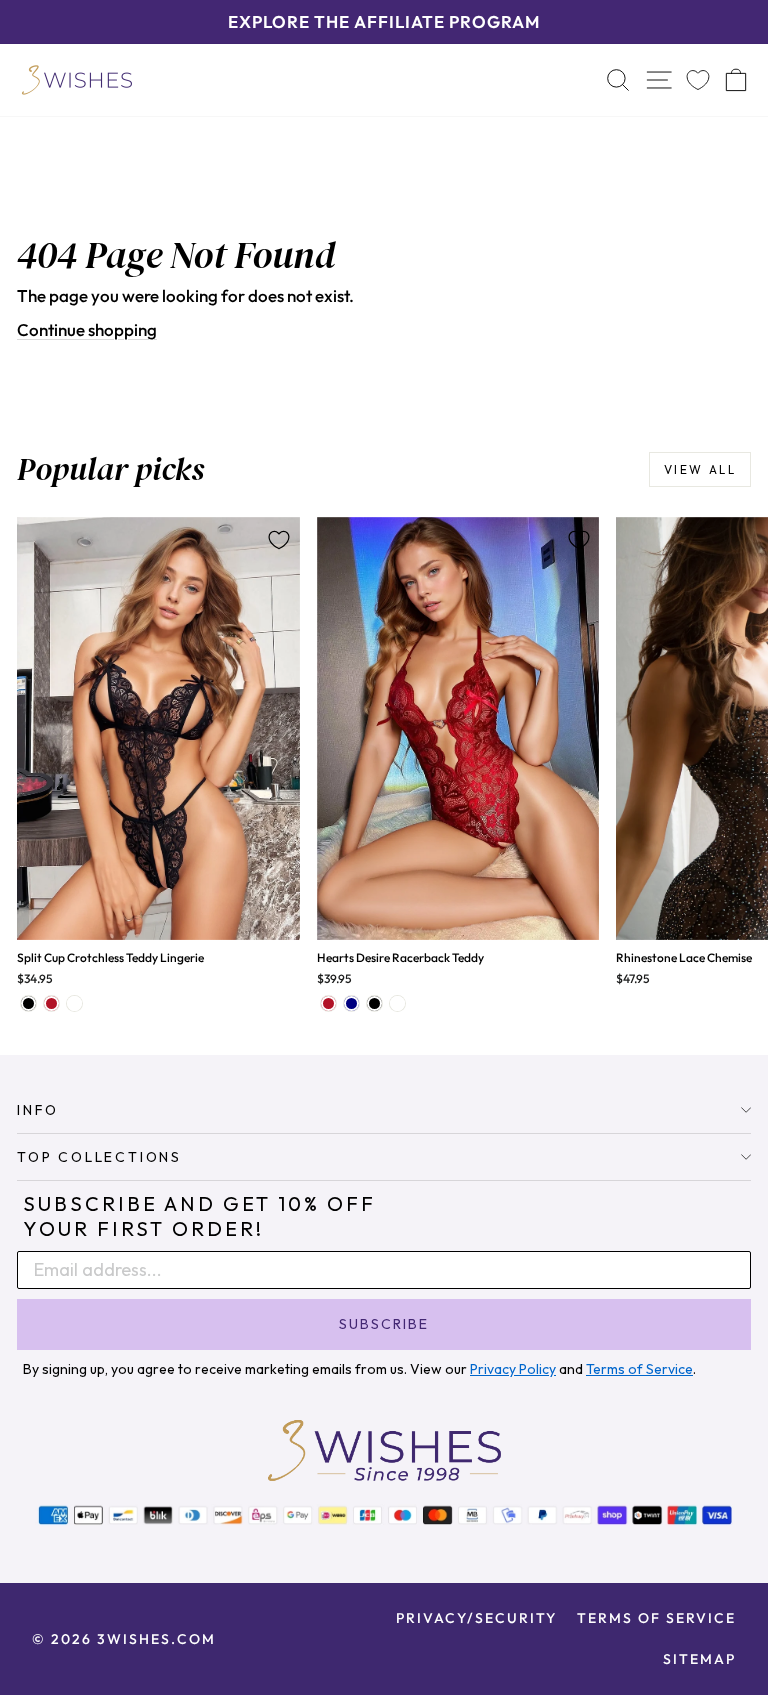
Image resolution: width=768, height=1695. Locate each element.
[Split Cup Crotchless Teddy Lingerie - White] (74, 1003)
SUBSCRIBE (384, 1324)
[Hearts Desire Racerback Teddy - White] (397, 1003)
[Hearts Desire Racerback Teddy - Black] (374, 1003)
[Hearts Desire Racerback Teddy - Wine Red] (328, 1003)
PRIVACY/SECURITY (476, 1618)
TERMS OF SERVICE (656, 1618)
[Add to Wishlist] (279, 540)
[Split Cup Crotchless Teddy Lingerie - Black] (28, 1003)
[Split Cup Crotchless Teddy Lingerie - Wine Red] (51, 1003)
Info (38, 1110)
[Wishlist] (698, 79)
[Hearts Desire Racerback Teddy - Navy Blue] (351, 1003)
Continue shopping (87, 329)
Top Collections (99, 1157)
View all (700, 469)
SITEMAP (699, 1659)
